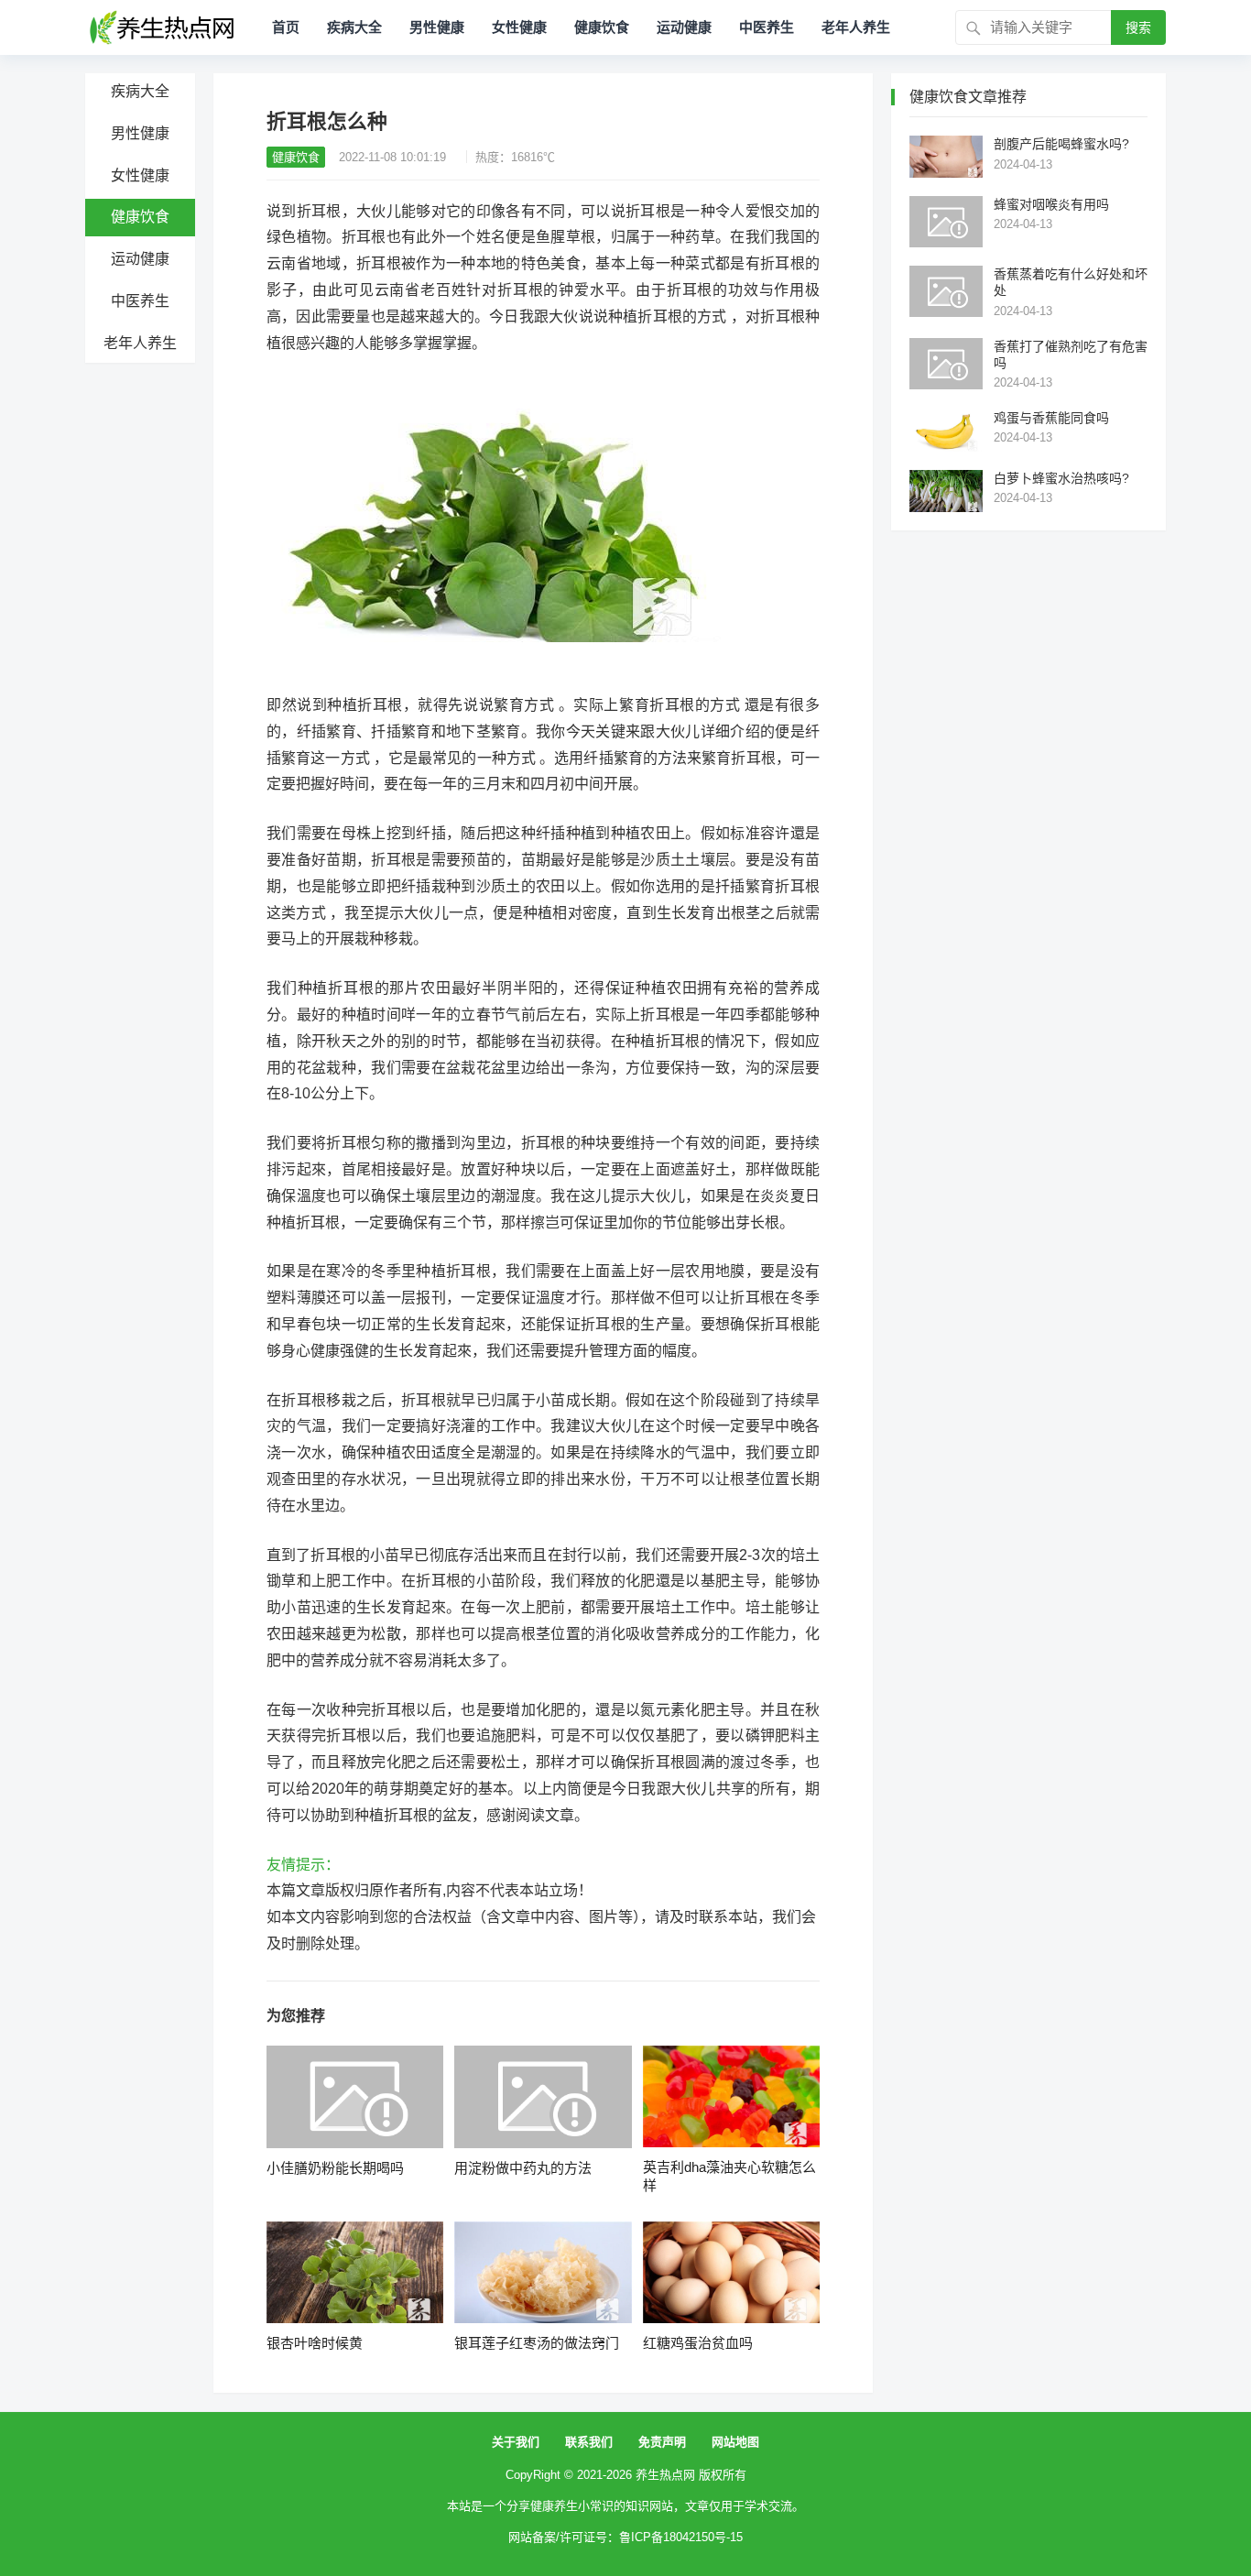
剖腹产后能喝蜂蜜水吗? (1061, 144)
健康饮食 (602, 27)
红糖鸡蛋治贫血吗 (698, 2343)
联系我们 (589, 2442)
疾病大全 (354, 27)
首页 (286, 27)
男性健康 (437, 27)
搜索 (1138, 27)
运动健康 (684, 27)
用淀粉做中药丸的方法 (523, 2168)
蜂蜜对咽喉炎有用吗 (1051, 204)
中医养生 (767, 27)
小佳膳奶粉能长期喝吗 (335, 2168)
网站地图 (735, 2442)
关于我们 (516, 2442)
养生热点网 (665, 2475)
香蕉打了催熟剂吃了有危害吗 (1071, 355)
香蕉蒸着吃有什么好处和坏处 (1071, 282)
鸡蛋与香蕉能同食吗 (1051, 418)
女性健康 (519, 27)
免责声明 (662, 2442)
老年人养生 (856, 27)
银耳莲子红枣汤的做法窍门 (537, 2343)
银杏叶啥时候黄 (315, 2343)
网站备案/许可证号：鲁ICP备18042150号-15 (625, 2537)
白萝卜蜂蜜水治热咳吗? (1061, 478)
